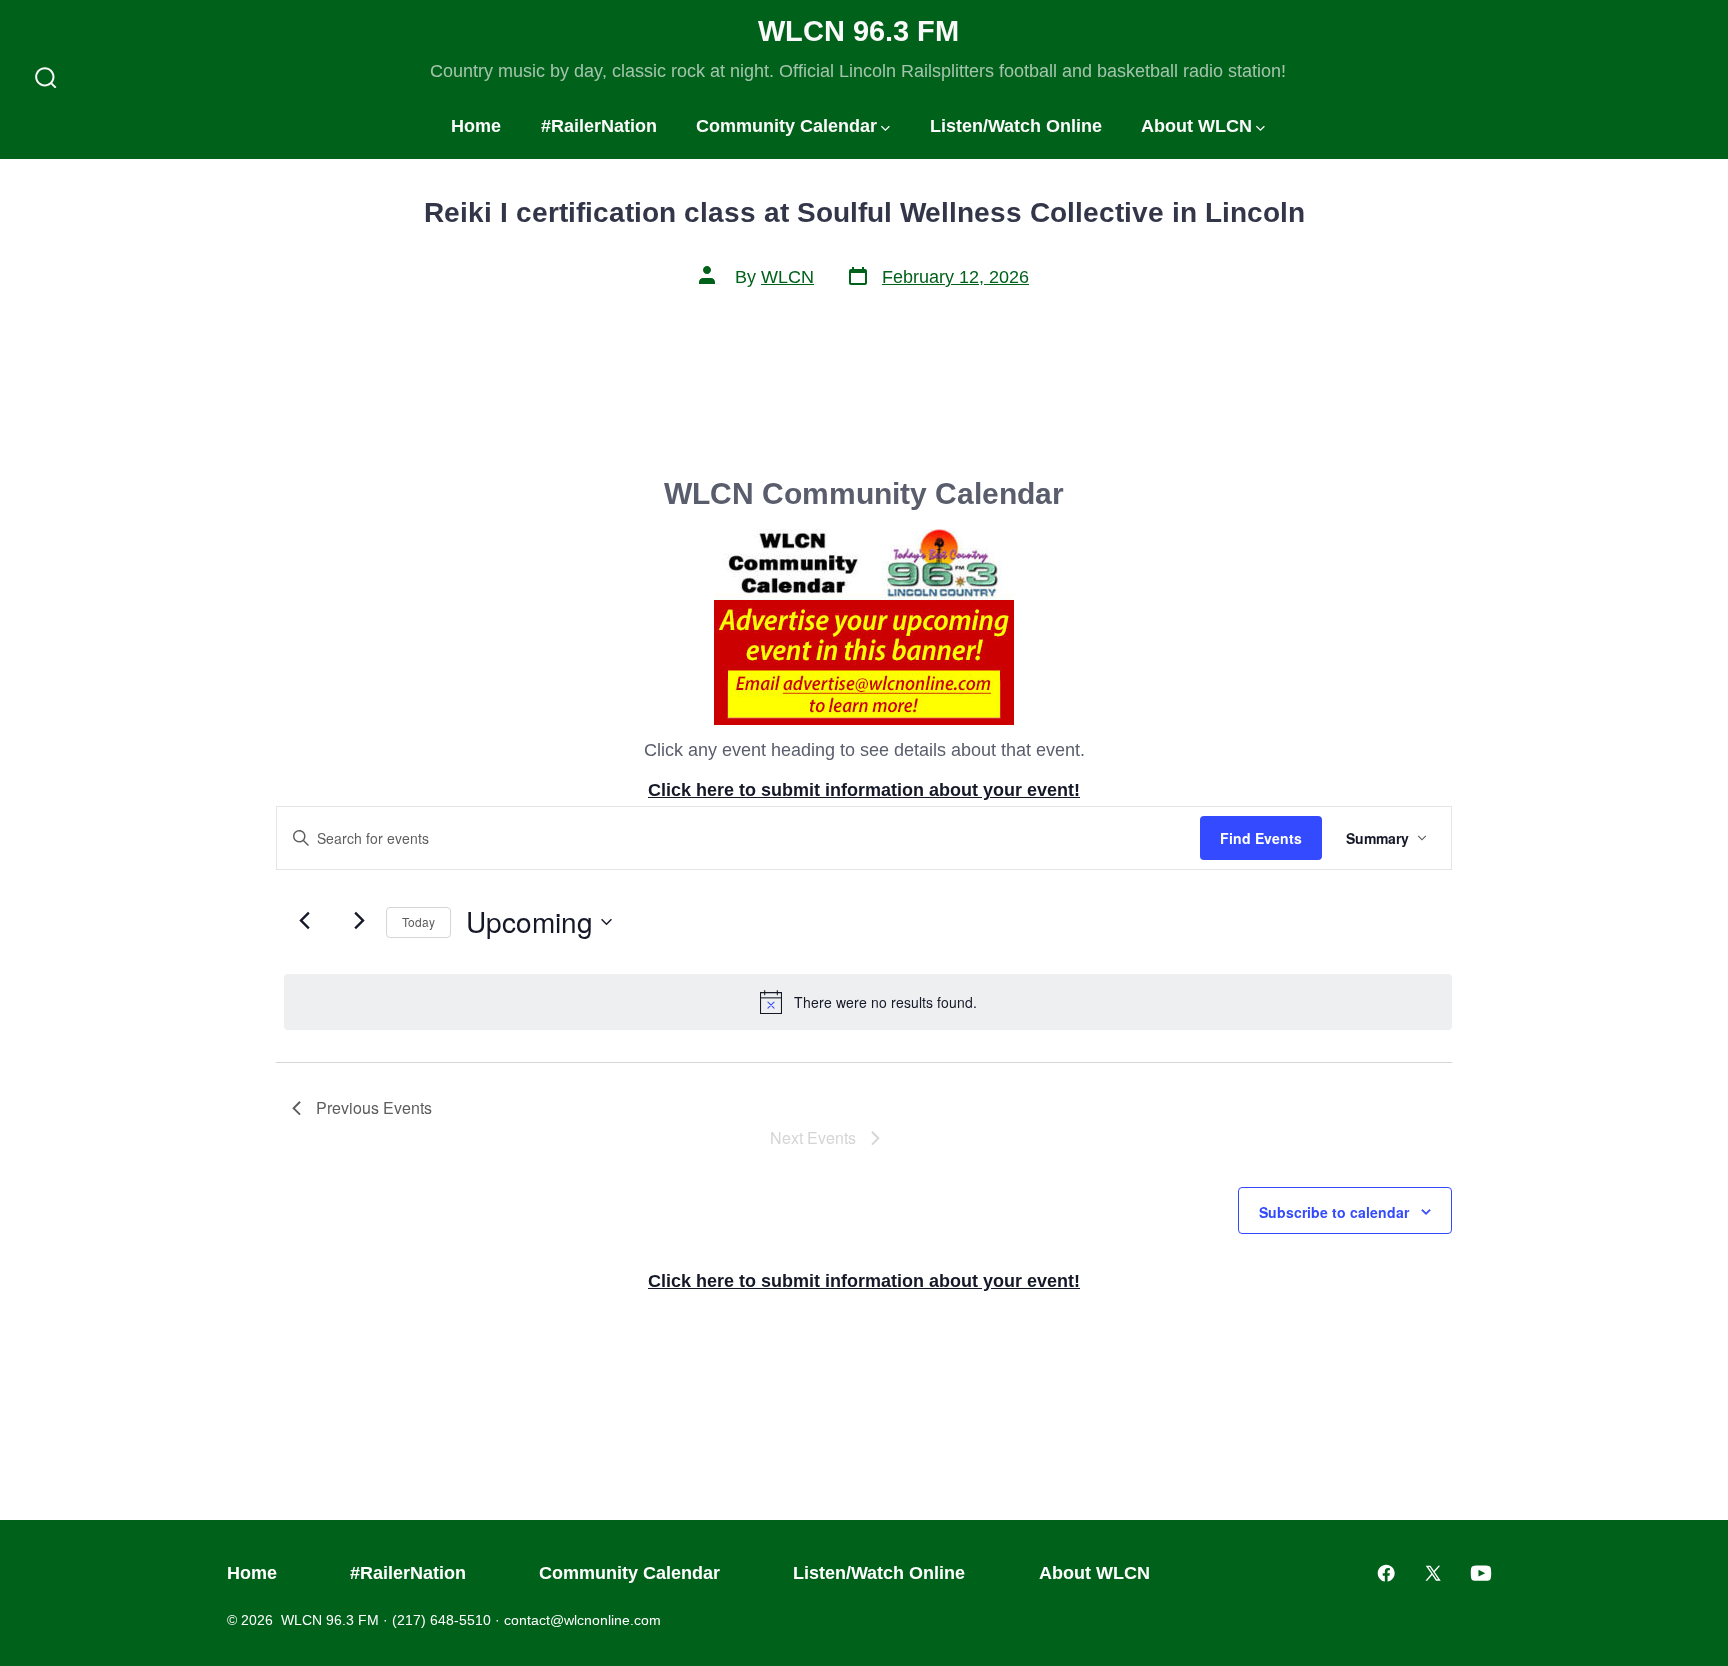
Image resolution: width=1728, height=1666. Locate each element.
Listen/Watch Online (1016, 126)
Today (418, 921)
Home (476, 126)
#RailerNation (599, 126)
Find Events (1261, 838)
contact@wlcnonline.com (582, 1620)
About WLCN (1196, 126)
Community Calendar (786, 126)
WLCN (787, 277)
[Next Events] (359, 920)
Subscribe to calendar (1334, 1212)
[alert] (868, 1002)
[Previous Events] (304, 920)
